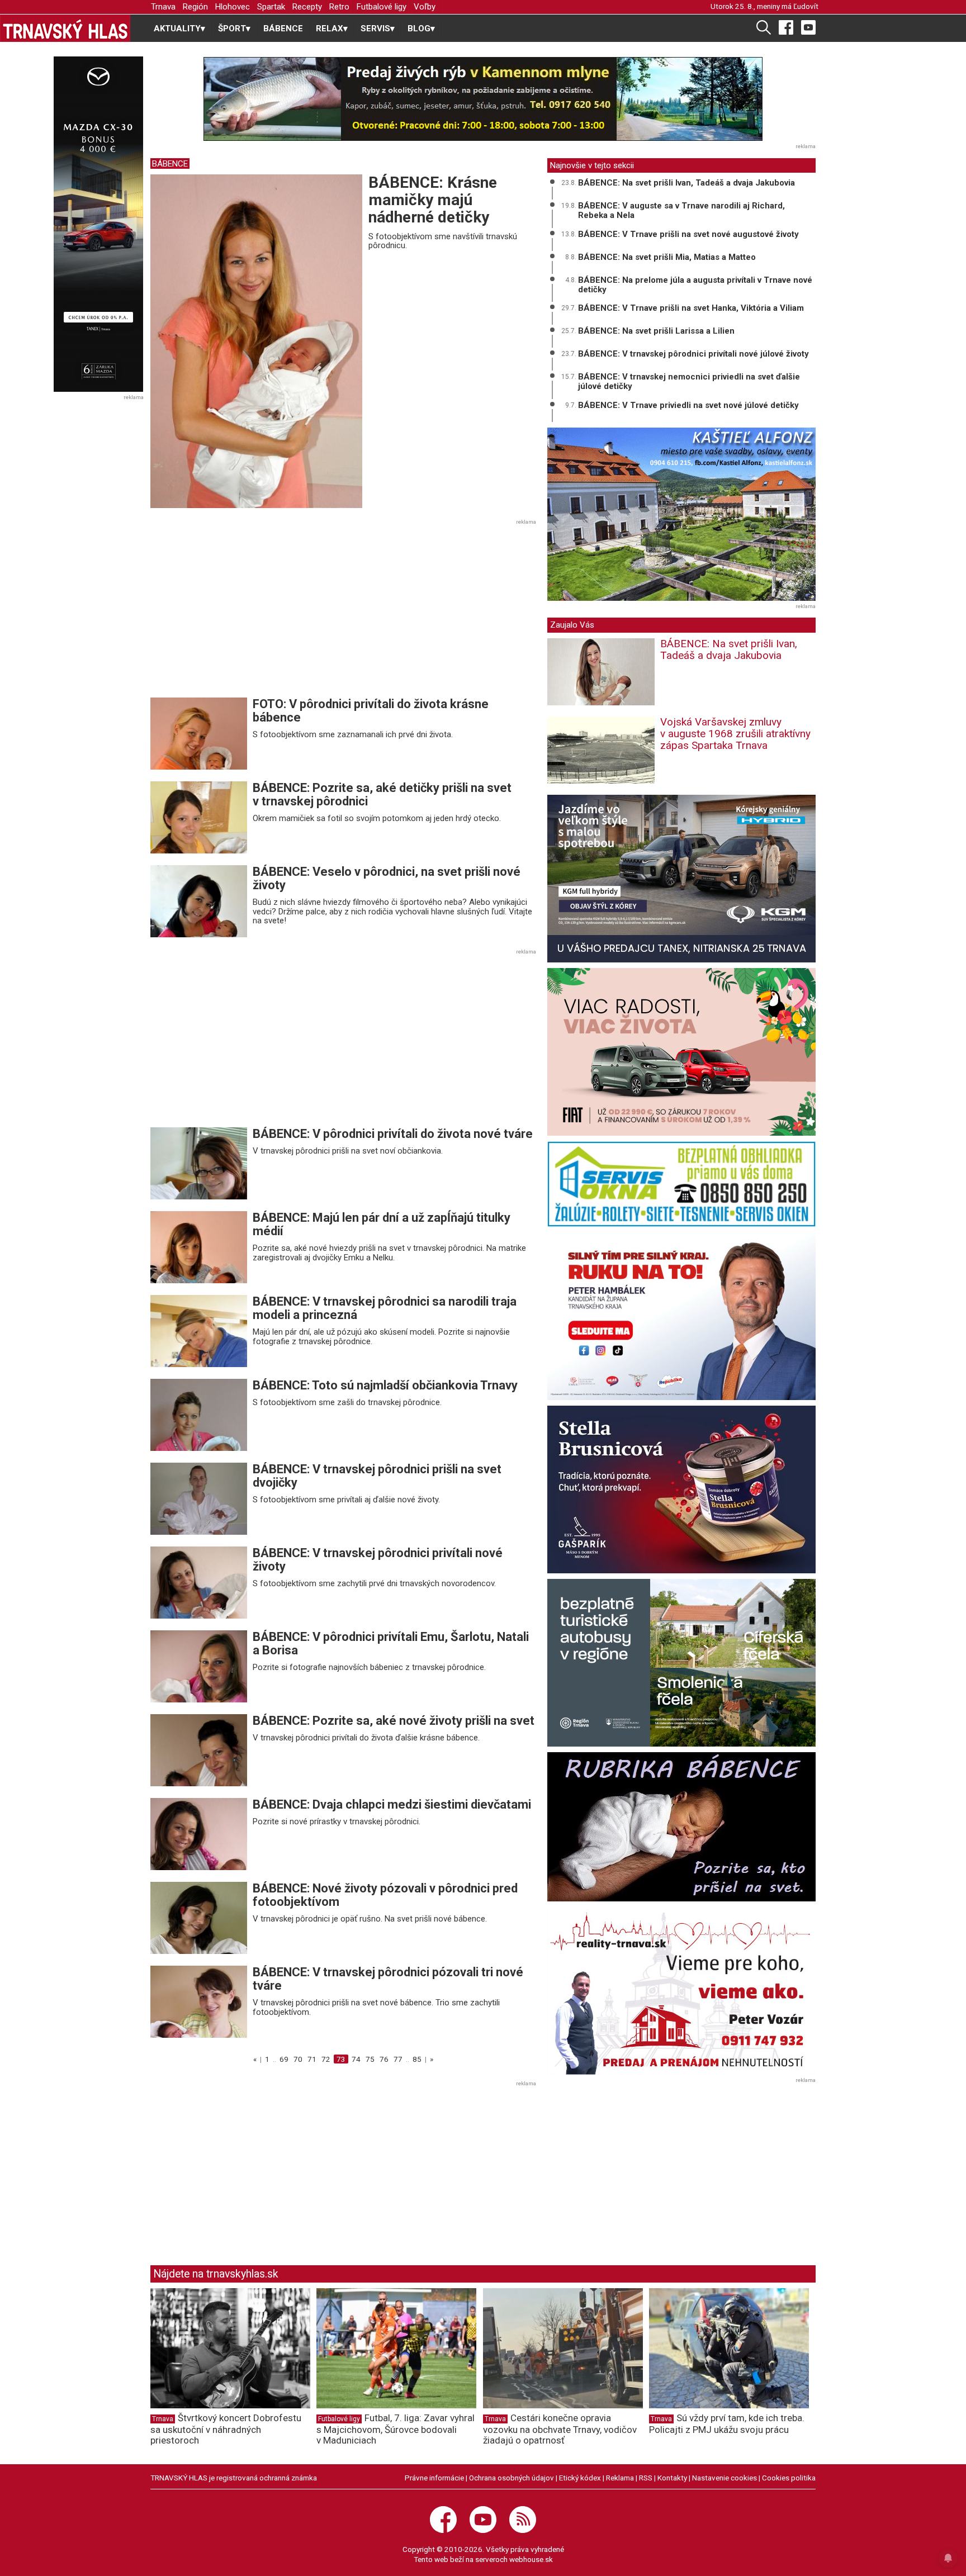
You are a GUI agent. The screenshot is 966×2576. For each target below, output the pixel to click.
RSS (646, 2478)
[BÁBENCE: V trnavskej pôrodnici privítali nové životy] (199, 1582)
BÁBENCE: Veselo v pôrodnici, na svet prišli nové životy (387, 878)
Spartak (271, 7)
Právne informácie (434, 2478)
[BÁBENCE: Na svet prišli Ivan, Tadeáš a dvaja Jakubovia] (601, 678)
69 (284, 2059)
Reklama (620, 2478)
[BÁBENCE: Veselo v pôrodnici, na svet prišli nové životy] (199, 900)
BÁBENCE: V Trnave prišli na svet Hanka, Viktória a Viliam (691, 308)
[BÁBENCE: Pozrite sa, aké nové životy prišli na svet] (199, 1750)
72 (326, 2059)
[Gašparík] (681, 1489)
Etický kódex (580, 2478)
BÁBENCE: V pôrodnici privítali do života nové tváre (393, 1134)
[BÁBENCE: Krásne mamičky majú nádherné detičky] (256, 340)
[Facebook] (786, 27)
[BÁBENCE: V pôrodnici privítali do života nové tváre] (199, 1163)
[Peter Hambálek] (681, 1316)
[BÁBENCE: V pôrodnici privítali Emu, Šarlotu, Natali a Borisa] (199, 1666)
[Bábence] (681, 1827)
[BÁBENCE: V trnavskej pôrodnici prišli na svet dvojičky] (199, 1498)
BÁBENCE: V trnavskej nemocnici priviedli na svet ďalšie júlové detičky (689, 381)
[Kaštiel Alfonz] (681, 514)
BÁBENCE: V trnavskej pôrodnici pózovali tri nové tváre (388, 1979)
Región (195, 7)
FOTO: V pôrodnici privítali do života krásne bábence (371, 711)
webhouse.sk (531, 2559)
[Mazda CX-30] (98, 224)
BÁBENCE (283, 29)
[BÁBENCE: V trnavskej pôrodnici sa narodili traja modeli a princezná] (199, 1331)
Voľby (425, 7)
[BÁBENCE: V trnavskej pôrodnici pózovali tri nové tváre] (199, 2001)
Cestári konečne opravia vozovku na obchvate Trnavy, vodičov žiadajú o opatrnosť (560, 2429)
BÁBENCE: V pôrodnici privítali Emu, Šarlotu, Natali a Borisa (391, 1643)
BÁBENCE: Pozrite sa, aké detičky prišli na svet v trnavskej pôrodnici (382, 794)
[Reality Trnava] (681, 1991)
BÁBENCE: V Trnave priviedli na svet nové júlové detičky (688, 405)
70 (298, 2059)
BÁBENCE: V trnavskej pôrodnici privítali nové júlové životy (693, 354)
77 (398, 2059)
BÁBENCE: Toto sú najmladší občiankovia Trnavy (385, 1385)
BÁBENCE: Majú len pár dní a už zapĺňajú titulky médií (382, 1224)
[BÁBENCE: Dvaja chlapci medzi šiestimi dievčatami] (199, 1834)
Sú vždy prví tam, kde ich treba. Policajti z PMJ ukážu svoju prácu (727, 2424)
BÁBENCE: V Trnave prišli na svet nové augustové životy (688, 234)
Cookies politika (789, 2478)
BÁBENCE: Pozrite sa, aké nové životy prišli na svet (394, 1721)
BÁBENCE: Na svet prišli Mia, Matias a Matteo (667, 257)
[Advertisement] (244, 611)
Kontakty (672, 2478)
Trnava (163, 7)
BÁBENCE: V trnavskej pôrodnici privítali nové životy (378, 1560)
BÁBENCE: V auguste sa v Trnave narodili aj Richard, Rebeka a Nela (681, 210)
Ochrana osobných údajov (512, 2478)
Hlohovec (233, 7)
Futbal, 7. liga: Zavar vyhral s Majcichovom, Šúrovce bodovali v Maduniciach (396, 2429)
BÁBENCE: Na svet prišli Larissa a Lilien (656, 331)
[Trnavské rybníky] (483, 99)
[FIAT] (681, 1052)
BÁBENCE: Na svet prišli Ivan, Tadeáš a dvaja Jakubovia (686, 183)
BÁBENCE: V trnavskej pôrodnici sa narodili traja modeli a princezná (385, 1308)
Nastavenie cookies (724, 2478)
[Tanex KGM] (681, 879)
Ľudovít (806, 6)
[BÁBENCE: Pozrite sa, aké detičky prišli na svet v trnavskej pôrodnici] (199, 817)
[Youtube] (808, 27)
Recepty (307, 7)
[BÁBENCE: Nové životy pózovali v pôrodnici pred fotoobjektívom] (199, 1918)
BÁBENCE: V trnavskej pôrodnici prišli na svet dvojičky (377, 1476)
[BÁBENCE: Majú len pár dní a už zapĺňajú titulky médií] (199, 1247)
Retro (339, 7)
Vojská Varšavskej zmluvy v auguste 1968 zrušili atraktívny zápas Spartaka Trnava (735, 734)
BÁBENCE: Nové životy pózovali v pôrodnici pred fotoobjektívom (385, 1895)
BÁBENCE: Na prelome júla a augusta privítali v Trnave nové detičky (695, 285)
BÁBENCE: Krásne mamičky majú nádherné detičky (433, 200)
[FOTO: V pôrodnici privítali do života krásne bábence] (199, 733)
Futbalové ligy (382, 7)
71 (312, 2059)
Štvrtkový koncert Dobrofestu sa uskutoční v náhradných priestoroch (226, 2429)
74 (356, 2059)
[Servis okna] (681, 1184)
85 (417, 2059)
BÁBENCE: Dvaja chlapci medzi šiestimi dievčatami (392, 1804)
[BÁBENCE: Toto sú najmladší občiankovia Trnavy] (199, 1415)
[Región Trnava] (681, 1663)
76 (384, 2059)
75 (370, 2059)
